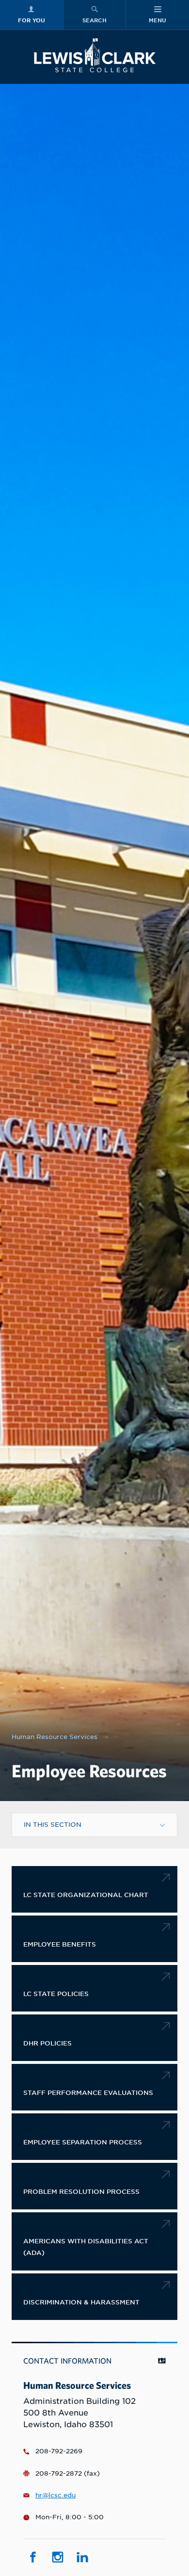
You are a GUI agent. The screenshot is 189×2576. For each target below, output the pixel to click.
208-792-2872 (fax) (68, 2473)
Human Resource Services (55, 1737)
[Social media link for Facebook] (33, 2557)
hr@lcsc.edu (55, 2495)
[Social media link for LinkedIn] (82, 2557)
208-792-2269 (59, 2451)
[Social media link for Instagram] (57, 2557)
